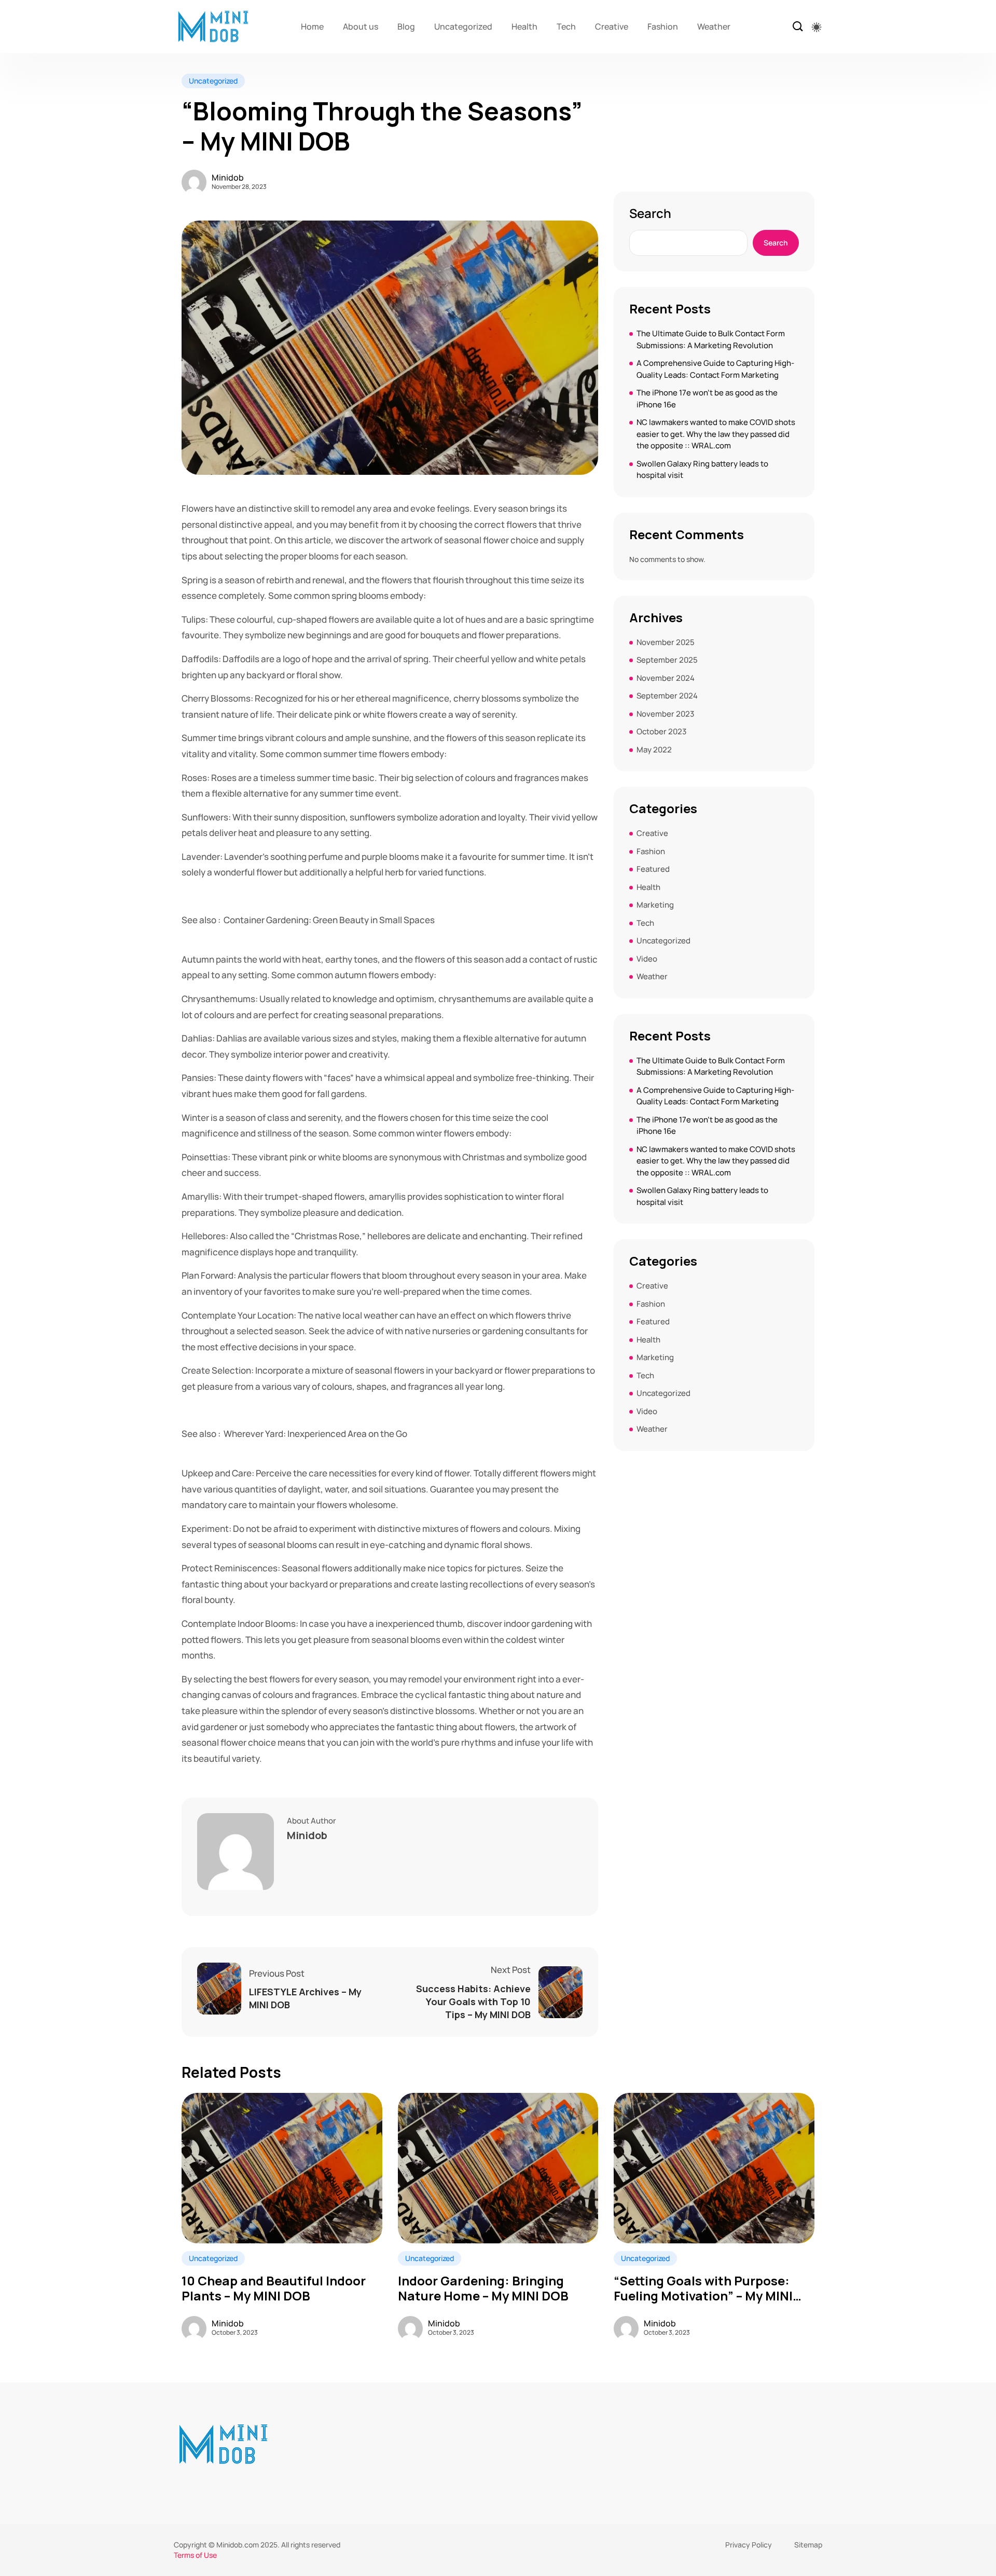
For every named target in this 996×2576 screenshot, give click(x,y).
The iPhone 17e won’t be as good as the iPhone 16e (707, 399)
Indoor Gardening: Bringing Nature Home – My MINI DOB (483, 2289)
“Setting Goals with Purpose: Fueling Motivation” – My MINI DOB (703, 2289)
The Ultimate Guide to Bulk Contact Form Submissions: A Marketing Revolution (711, 339)
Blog (406, 26)
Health (524, 26)
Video (647, 959)
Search (650, 213)
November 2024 (666, 678)
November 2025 (666, 642)
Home (312, 26)
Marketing (655, 905)
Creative (612, 26)
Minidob (228, 177)
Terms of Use (195, 2555)
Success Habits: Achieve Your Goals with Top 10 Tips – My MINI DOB (473, 2002)
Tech (566, 26)
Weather (714, 26)
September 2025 (667, 660)
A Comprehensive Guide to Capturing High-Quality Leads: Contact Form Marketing (715, 369)
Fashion (663, 26)
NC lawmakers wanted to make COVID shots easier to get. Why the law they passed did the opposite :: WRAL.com (716, 434)
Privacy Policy (749, 2545)
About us (361, 26)
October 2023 (661, 731)
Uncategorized (463, 26)
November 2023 (665, 714)
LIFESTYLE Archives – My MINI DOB (305, 1998)
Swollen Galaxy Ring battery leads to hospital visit (702, 470)
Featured (653, 869)
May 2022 (654, 750)
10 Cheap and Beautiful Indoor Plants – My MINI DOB (274, 2289)
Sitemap (808, 2545)
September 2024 (667, 696)
